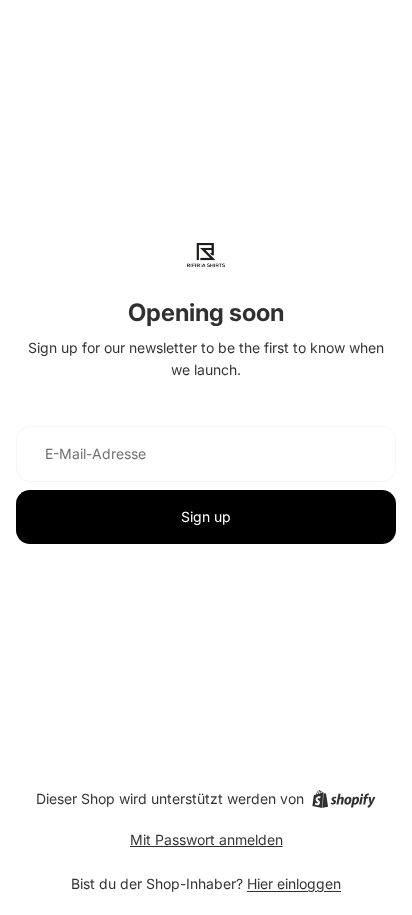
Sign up (206, 516)
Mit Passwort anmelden (206, 839)
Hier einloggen (294, 883)
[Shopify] (343, 799)
